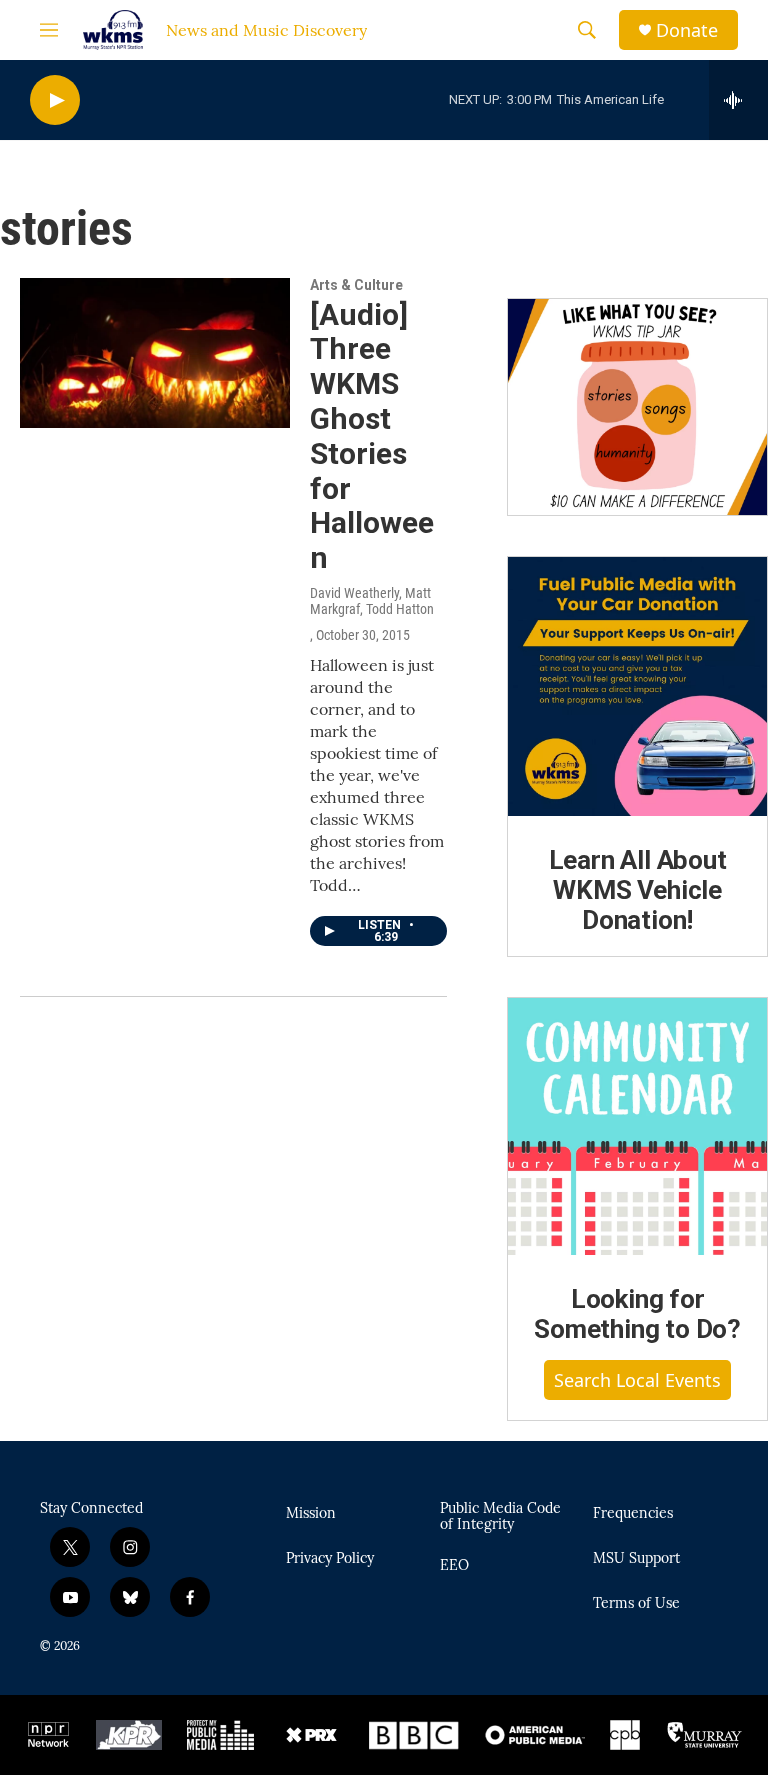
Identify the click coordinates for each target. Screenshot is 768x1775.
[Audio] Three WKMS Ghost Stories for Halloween (372, 436)
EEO (454, 1566)
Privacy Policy (330, 1559)
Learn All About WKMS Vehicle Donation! (638, 890)
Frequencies (633, 1514)
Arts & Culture (356, 285)
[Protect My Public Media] (220, 1735)
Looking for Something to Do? (637, 1314)
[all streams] (738, 100)
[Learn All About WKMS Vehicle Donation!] (637, 686)
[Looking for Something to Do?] (637, 1126)
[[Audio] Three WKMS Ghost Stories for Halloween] (155, 353)
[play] (55, 100)
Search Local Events (637, 1380)
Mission (311, 1514)
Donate (687, 30)
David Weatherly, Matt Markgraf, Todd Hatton (372, 601)
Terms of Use (636, 1604)
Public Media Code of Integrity (500, 1517)
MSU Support (636, 1559)
